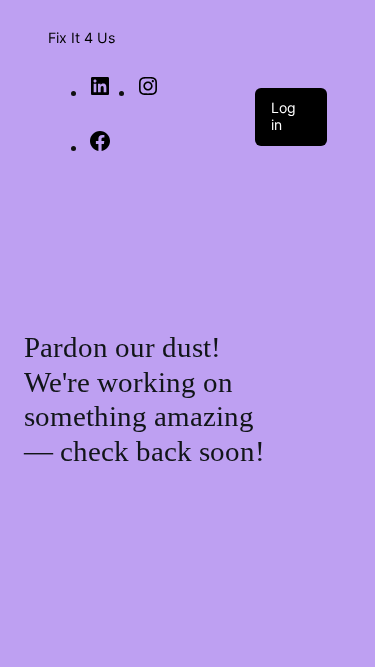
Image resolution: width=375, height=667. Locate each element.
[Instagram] (148, 92)
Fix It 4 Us (81, 37)
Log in (283, 116)
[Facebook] (100, 147)
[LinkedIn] (100, 92)
